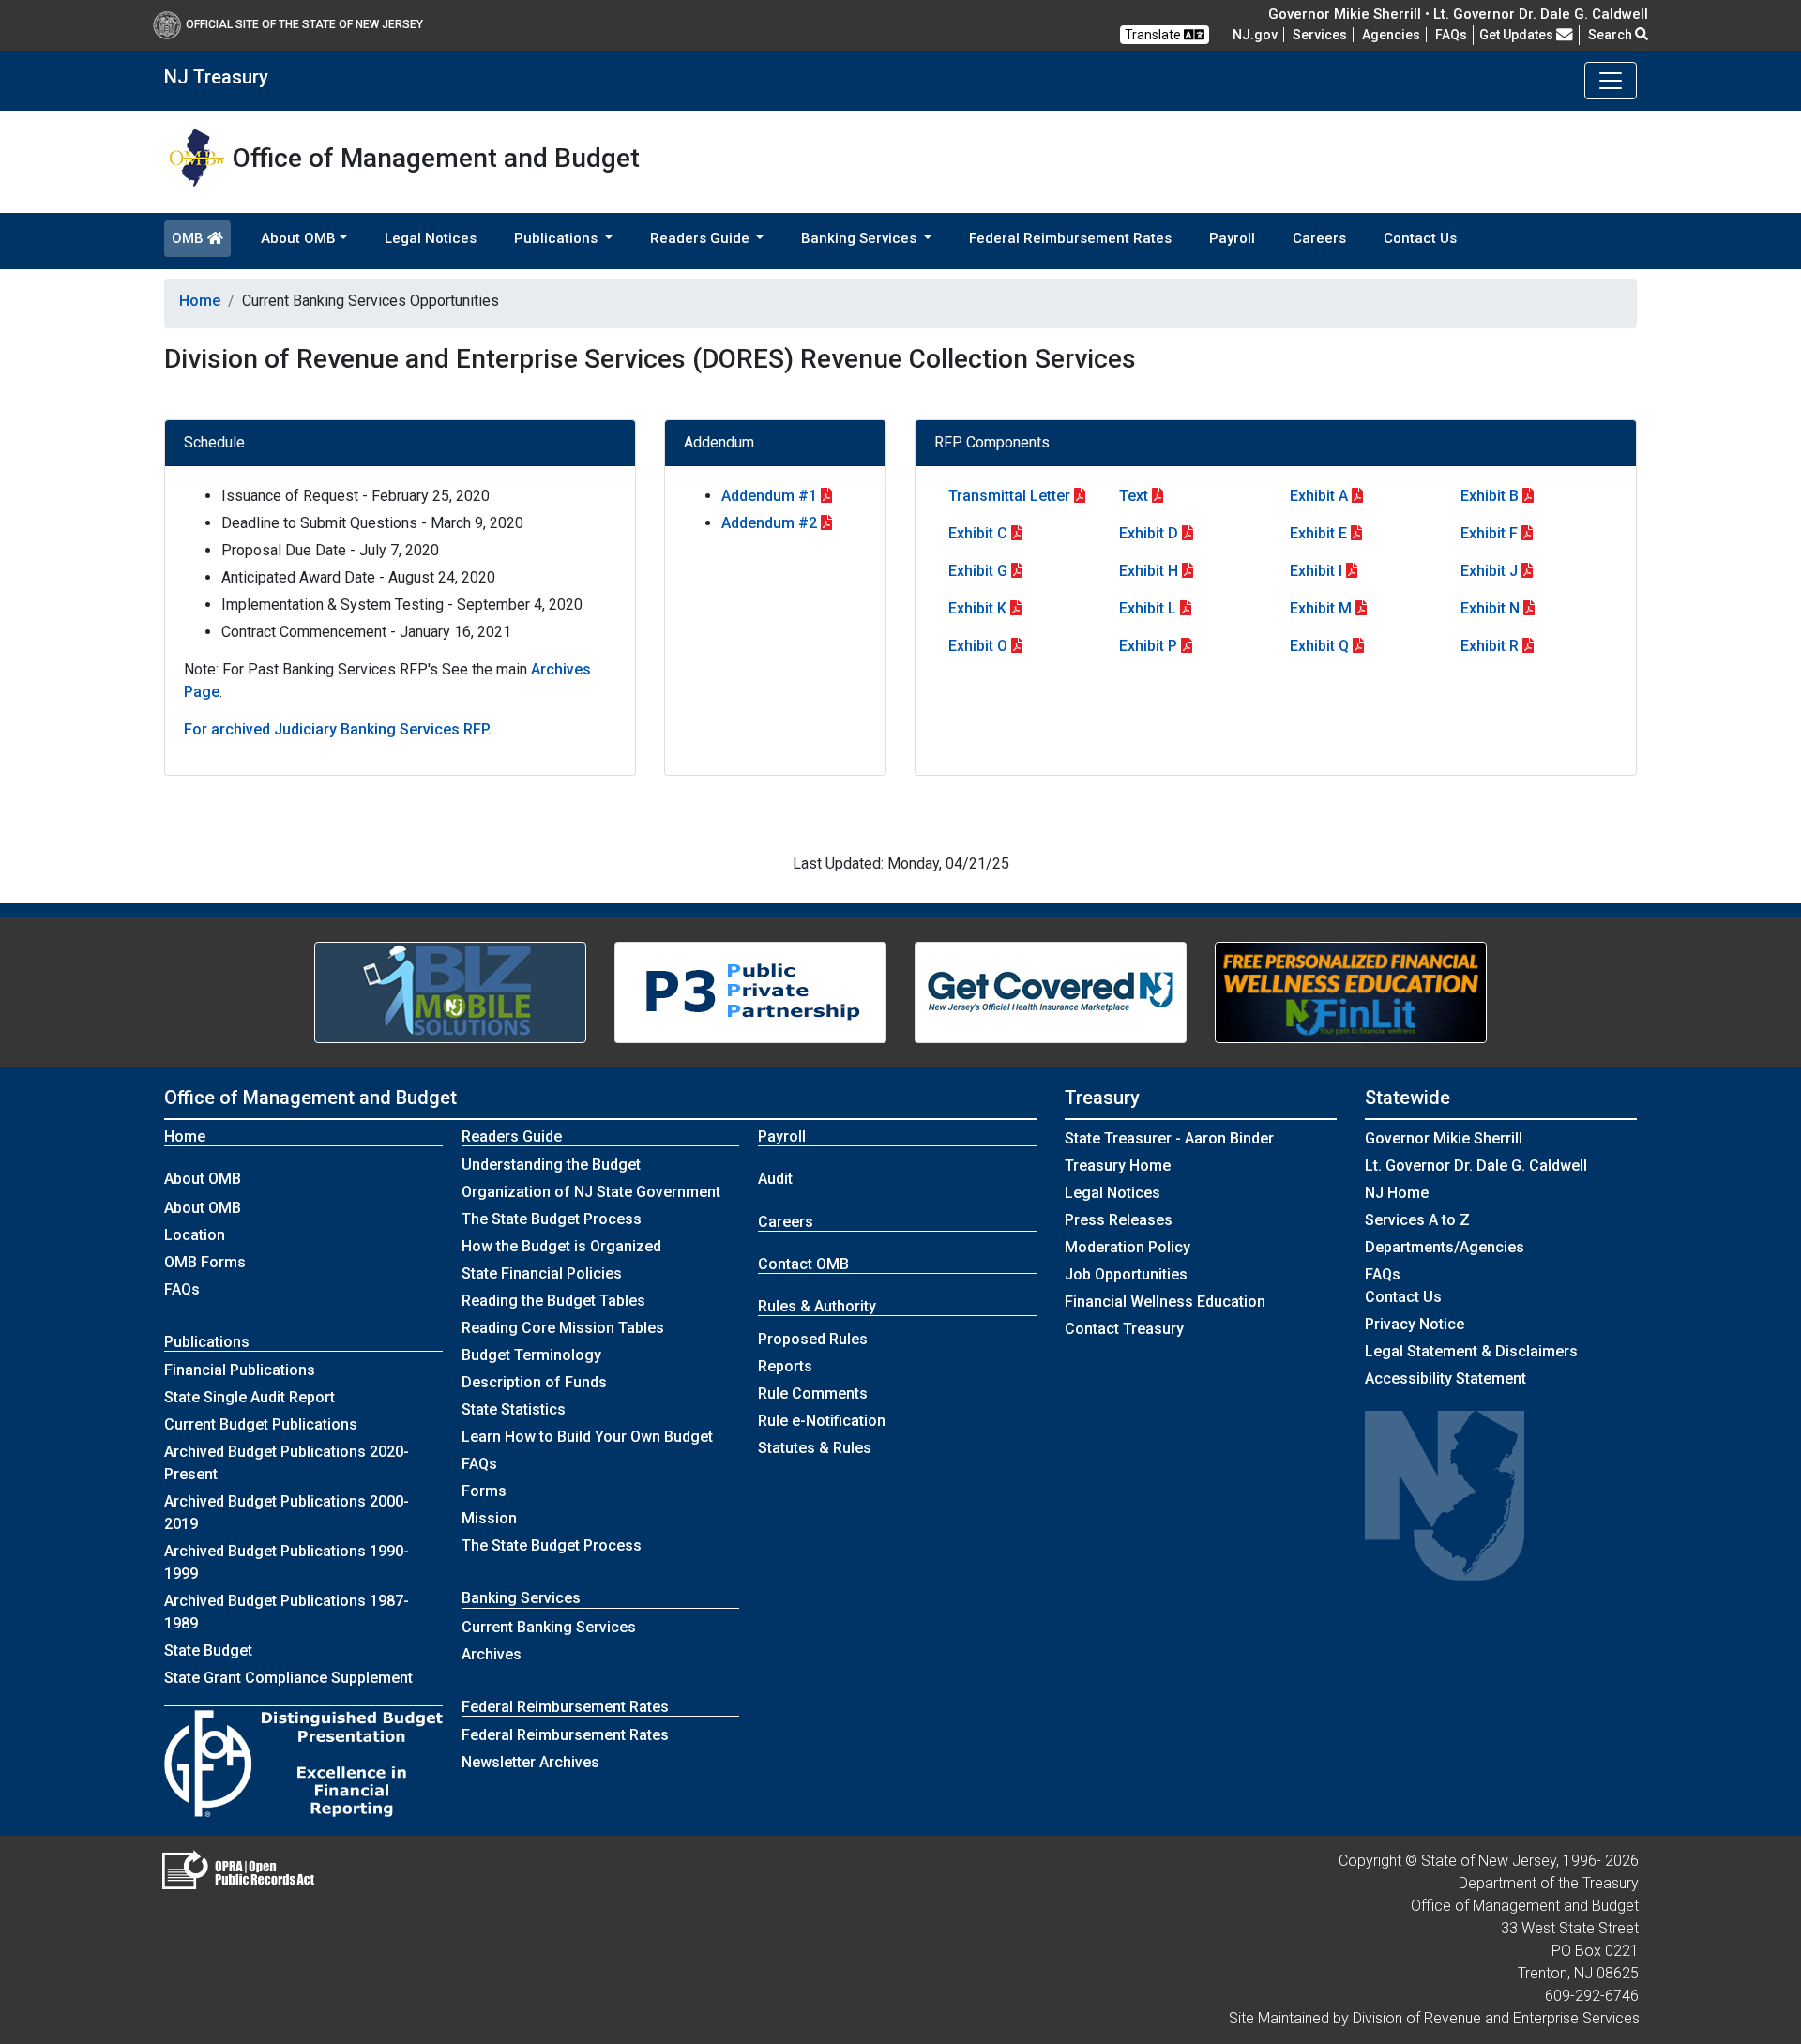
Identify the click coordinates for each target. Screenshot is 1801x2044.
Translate (1154, 35)
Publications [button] (558, 238)
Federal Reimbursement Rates (1070, 238)
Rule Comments (813, 1393)
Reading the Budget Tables (553, 1301)
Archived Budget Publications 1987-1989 (287, 1612)
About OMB (203, 1208)
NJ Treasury (216, 77)
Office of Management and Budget (310, 1098)
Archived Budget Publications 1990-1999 (287, 1562)
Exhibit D (1149, 533)
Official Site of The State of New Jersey (304, 24)
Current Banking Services (549, 1627)
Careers (1319, 238)
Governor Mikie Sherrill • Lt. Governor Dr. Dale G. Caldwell (1458, 14)
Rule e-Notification (822, 1421)
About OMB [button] (298, 238)
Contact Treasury (1124, 1329)
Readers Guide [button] (702, 238)
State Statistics (514, 1409)
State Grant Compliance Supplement (288, 1678)
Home (200, 301)
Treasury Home (1118, 1166)
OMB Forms (205, 1262)
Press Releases (1119, 1220)
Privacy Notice (1415, 1324)
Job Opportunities (1126, 1274)
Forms (484, 1491)
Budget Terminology (531, 1355)
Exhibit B (1490, 496)
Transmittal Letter (1009, 496)
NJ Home (1397, 1193)
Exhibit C (978, 533)
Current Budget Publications (261, 1424)
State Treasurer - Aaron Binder (1169, 1138)
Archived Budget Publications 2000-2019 (287, 1513)
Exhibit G (978, 571)
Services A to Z (1417, 1220)
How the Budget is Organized (561, 1246)
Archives (492, 1654)
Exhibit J (1489, 571)
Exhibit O (978, 646)
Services (1320, 35)
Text (1134, 496)
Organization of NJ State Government (591, 1192)
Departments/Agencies (1445, 1247)
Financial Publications (240, 1370)
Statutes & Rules (815, 1448)
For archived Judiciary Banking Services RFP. (338, 729)
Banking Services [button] (861, 238)
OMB (189, 238)
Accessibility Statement (1445, 1378)
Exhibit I (1316, 571)
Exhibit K (977, 608)
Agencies (1391, 35)
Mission (489, 1518)
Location (195, 1235)
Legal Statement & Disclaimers (1471, 1351)
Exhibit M (1321, 608)
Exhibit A (1319, 496)
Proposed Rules (813, 1339)
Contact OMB (803, 1264)
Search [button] (1612, 35)
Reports (785, 1366)
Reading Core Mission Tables (563, 1328)
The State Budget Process (552, 1219)
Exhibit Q (1319, 646)
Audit (775, 1179)
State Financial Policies (542, 1273)
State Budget (208, 1650)
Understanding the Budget (551, 1165)
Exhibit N (1490, 608)
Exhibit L (1148, 608)
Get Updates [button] (1518, 35)
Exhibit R (1490, 646)
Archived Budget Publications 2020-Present (287, 1463)
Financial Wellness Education (1165, 1302)
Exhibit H (1149, 571)
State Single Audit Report (250, 1397)
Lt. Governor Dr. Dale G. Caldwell (1476, 1166)
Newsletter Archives (530, 1762)
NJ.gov (1255, 35)
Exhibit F (1489, 533)
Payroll (1232, 238)
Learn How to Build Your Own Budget (587, 1437)
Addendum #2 (769, 523)
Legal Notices (431, 238)
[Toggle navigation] (1611, 81)
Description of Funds (534, 1382)
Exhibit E (1318, 533)
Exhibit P (1148, 646)
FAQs (182, 1289)
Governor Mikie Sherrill (1444, 1138)
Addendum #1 (769, 496)
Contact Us (1420, 238)
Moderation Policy (1128, 1247)
